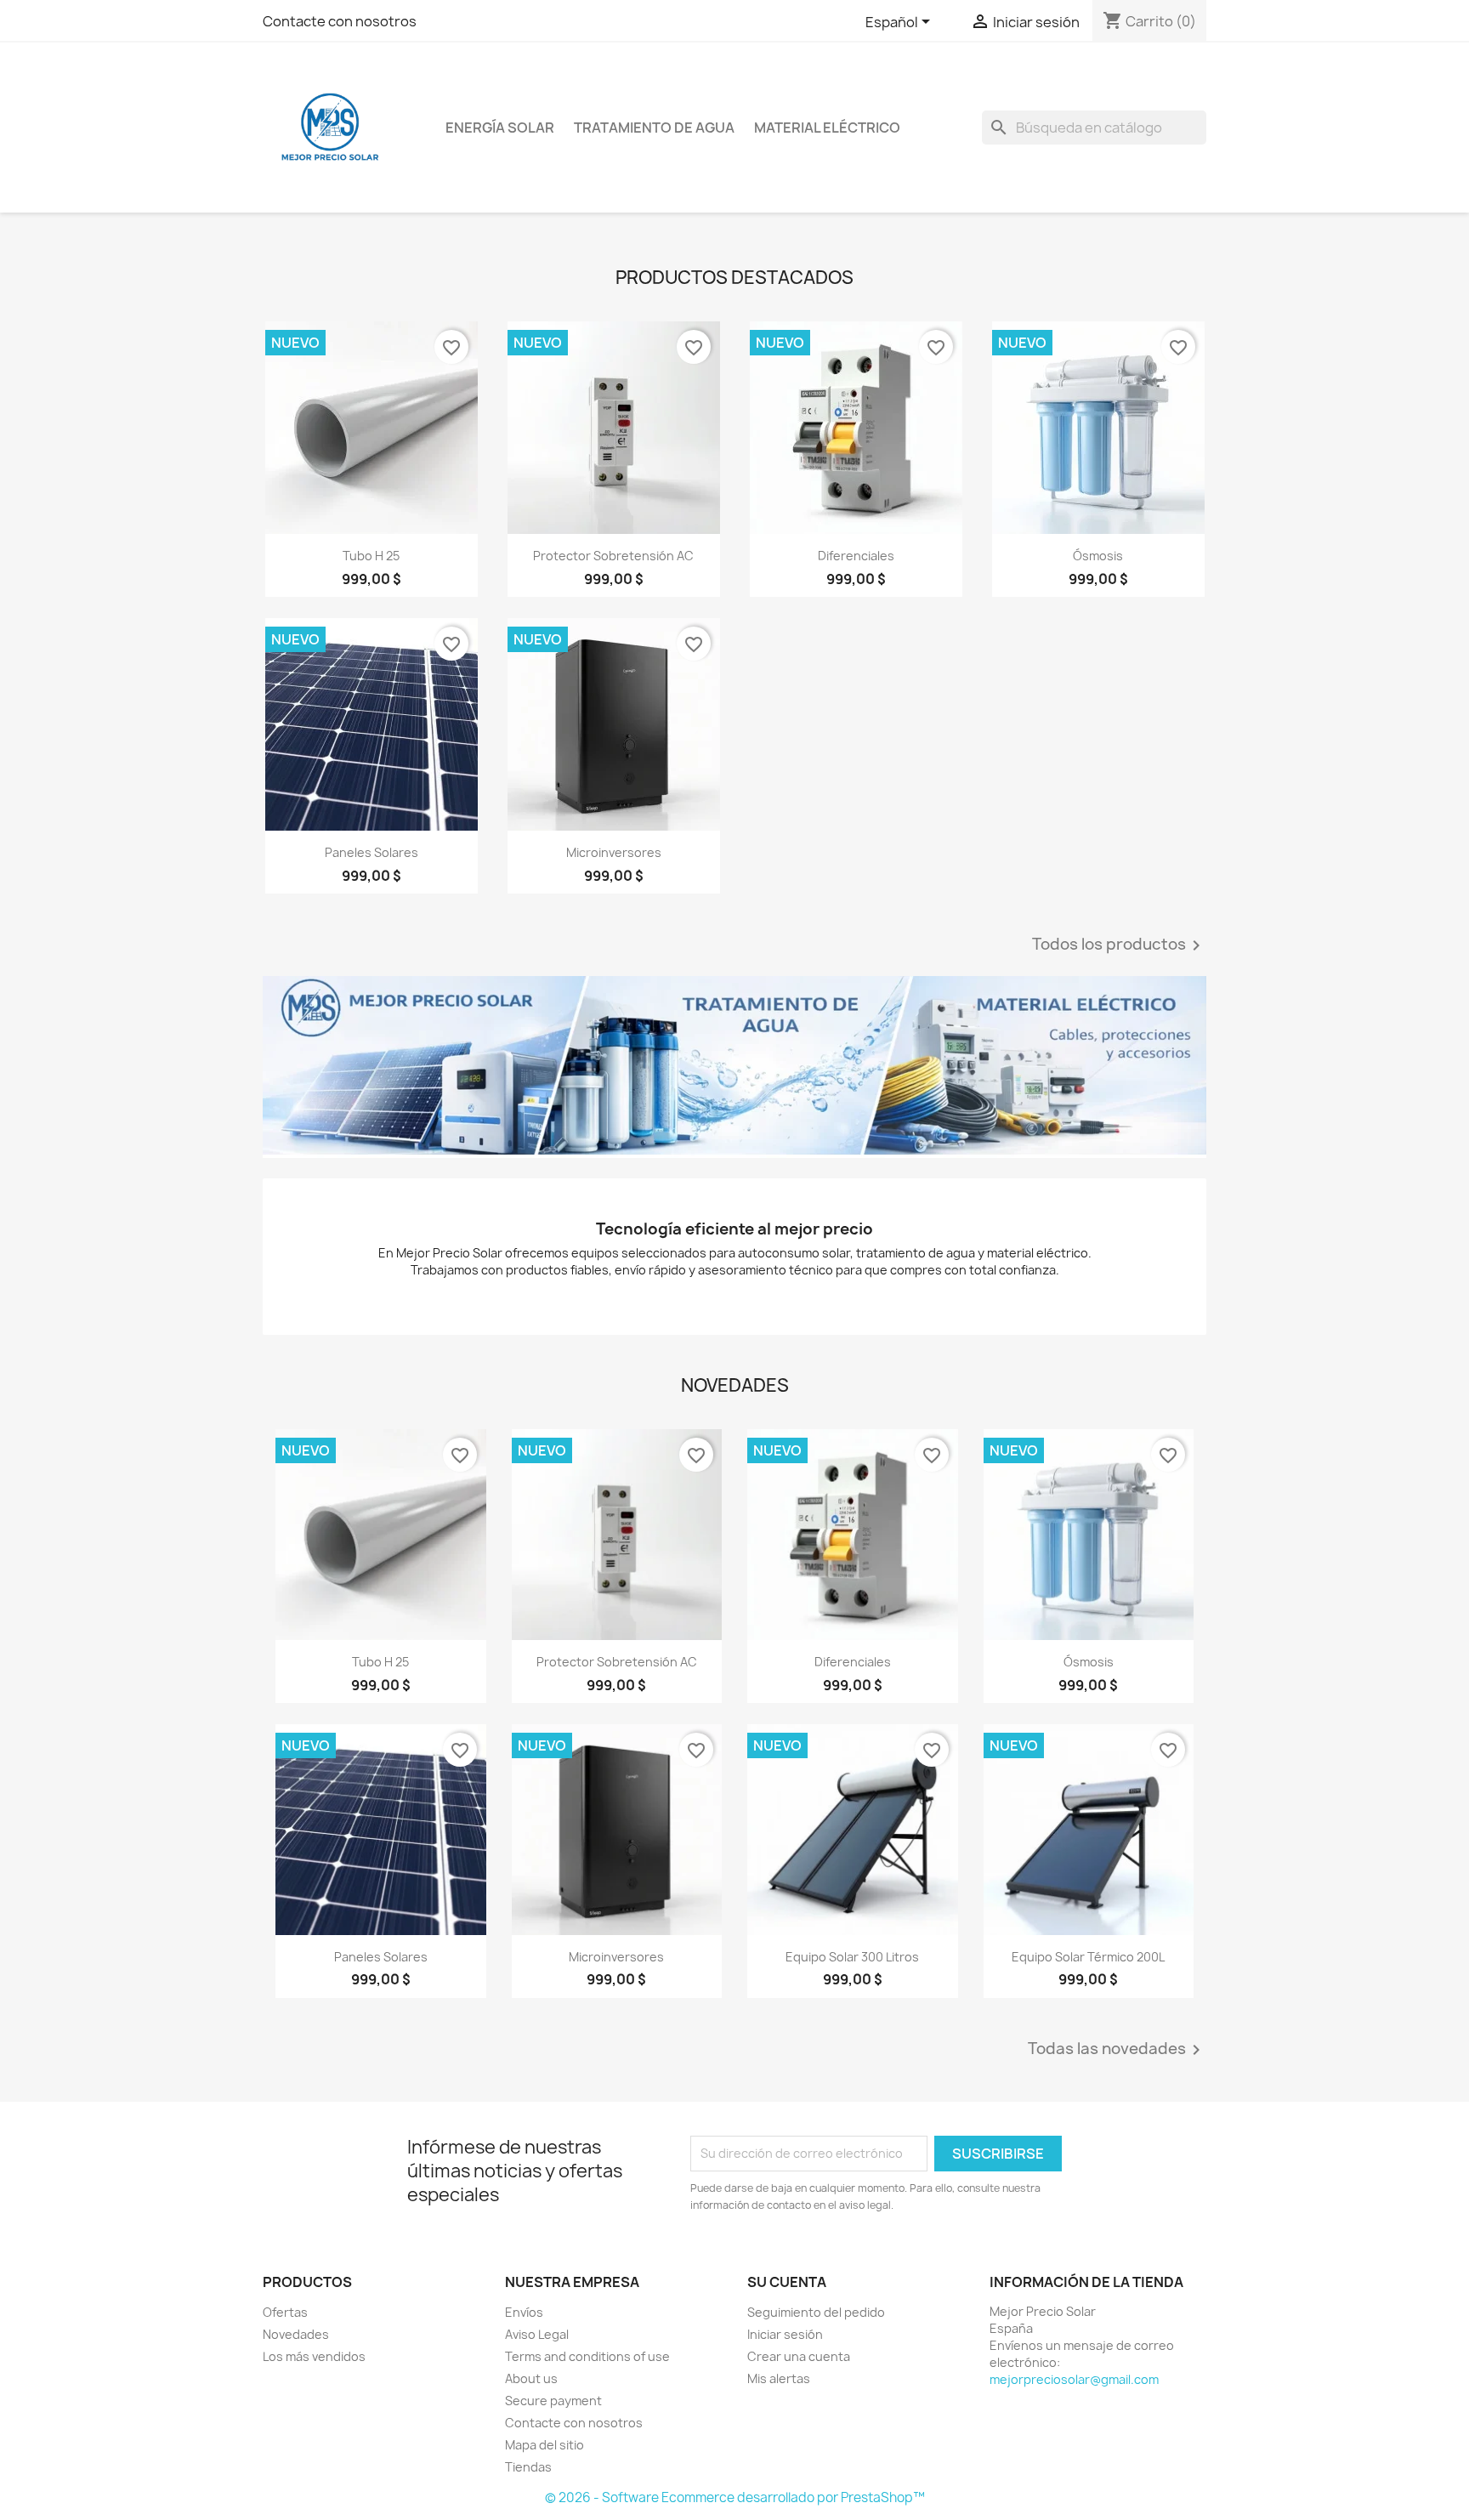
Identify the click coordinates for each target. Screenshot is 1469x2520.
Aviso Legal (537, 2334)
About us (531, 2378)
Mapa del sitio (544, 2445)
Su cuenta (787, 2282)
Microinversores (614, 852)
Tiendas (528, 2467)
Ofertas (285, 2312)
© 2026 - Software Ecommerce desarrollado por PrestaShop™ (735, 2497)
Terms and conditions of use (587, 2356)
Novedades (296, 2334)
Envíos (524, 2312)
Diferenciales (856, 556)
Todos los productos (1119, 945)
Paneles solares (372, 852)
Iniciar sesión (785, 2334)
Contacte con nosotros (340, 21)
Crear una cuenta (799, 2356)
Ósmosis (1098, 556)
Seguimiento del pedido (816, 2312)
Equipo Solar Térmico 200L (1088, 1957)
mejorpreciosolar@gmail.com (1074, 2379)
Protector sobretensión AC (613, 556)
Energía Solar (500, 128)
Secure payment (553, 2401)
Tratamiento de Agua (654, 128)
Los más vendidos (314, 2356)
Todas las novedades (1117, 2050)
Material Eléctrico (827, 128)
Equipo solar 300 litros (852, 1957)
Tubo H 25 (371, 556)
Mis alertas (779, 2378)
